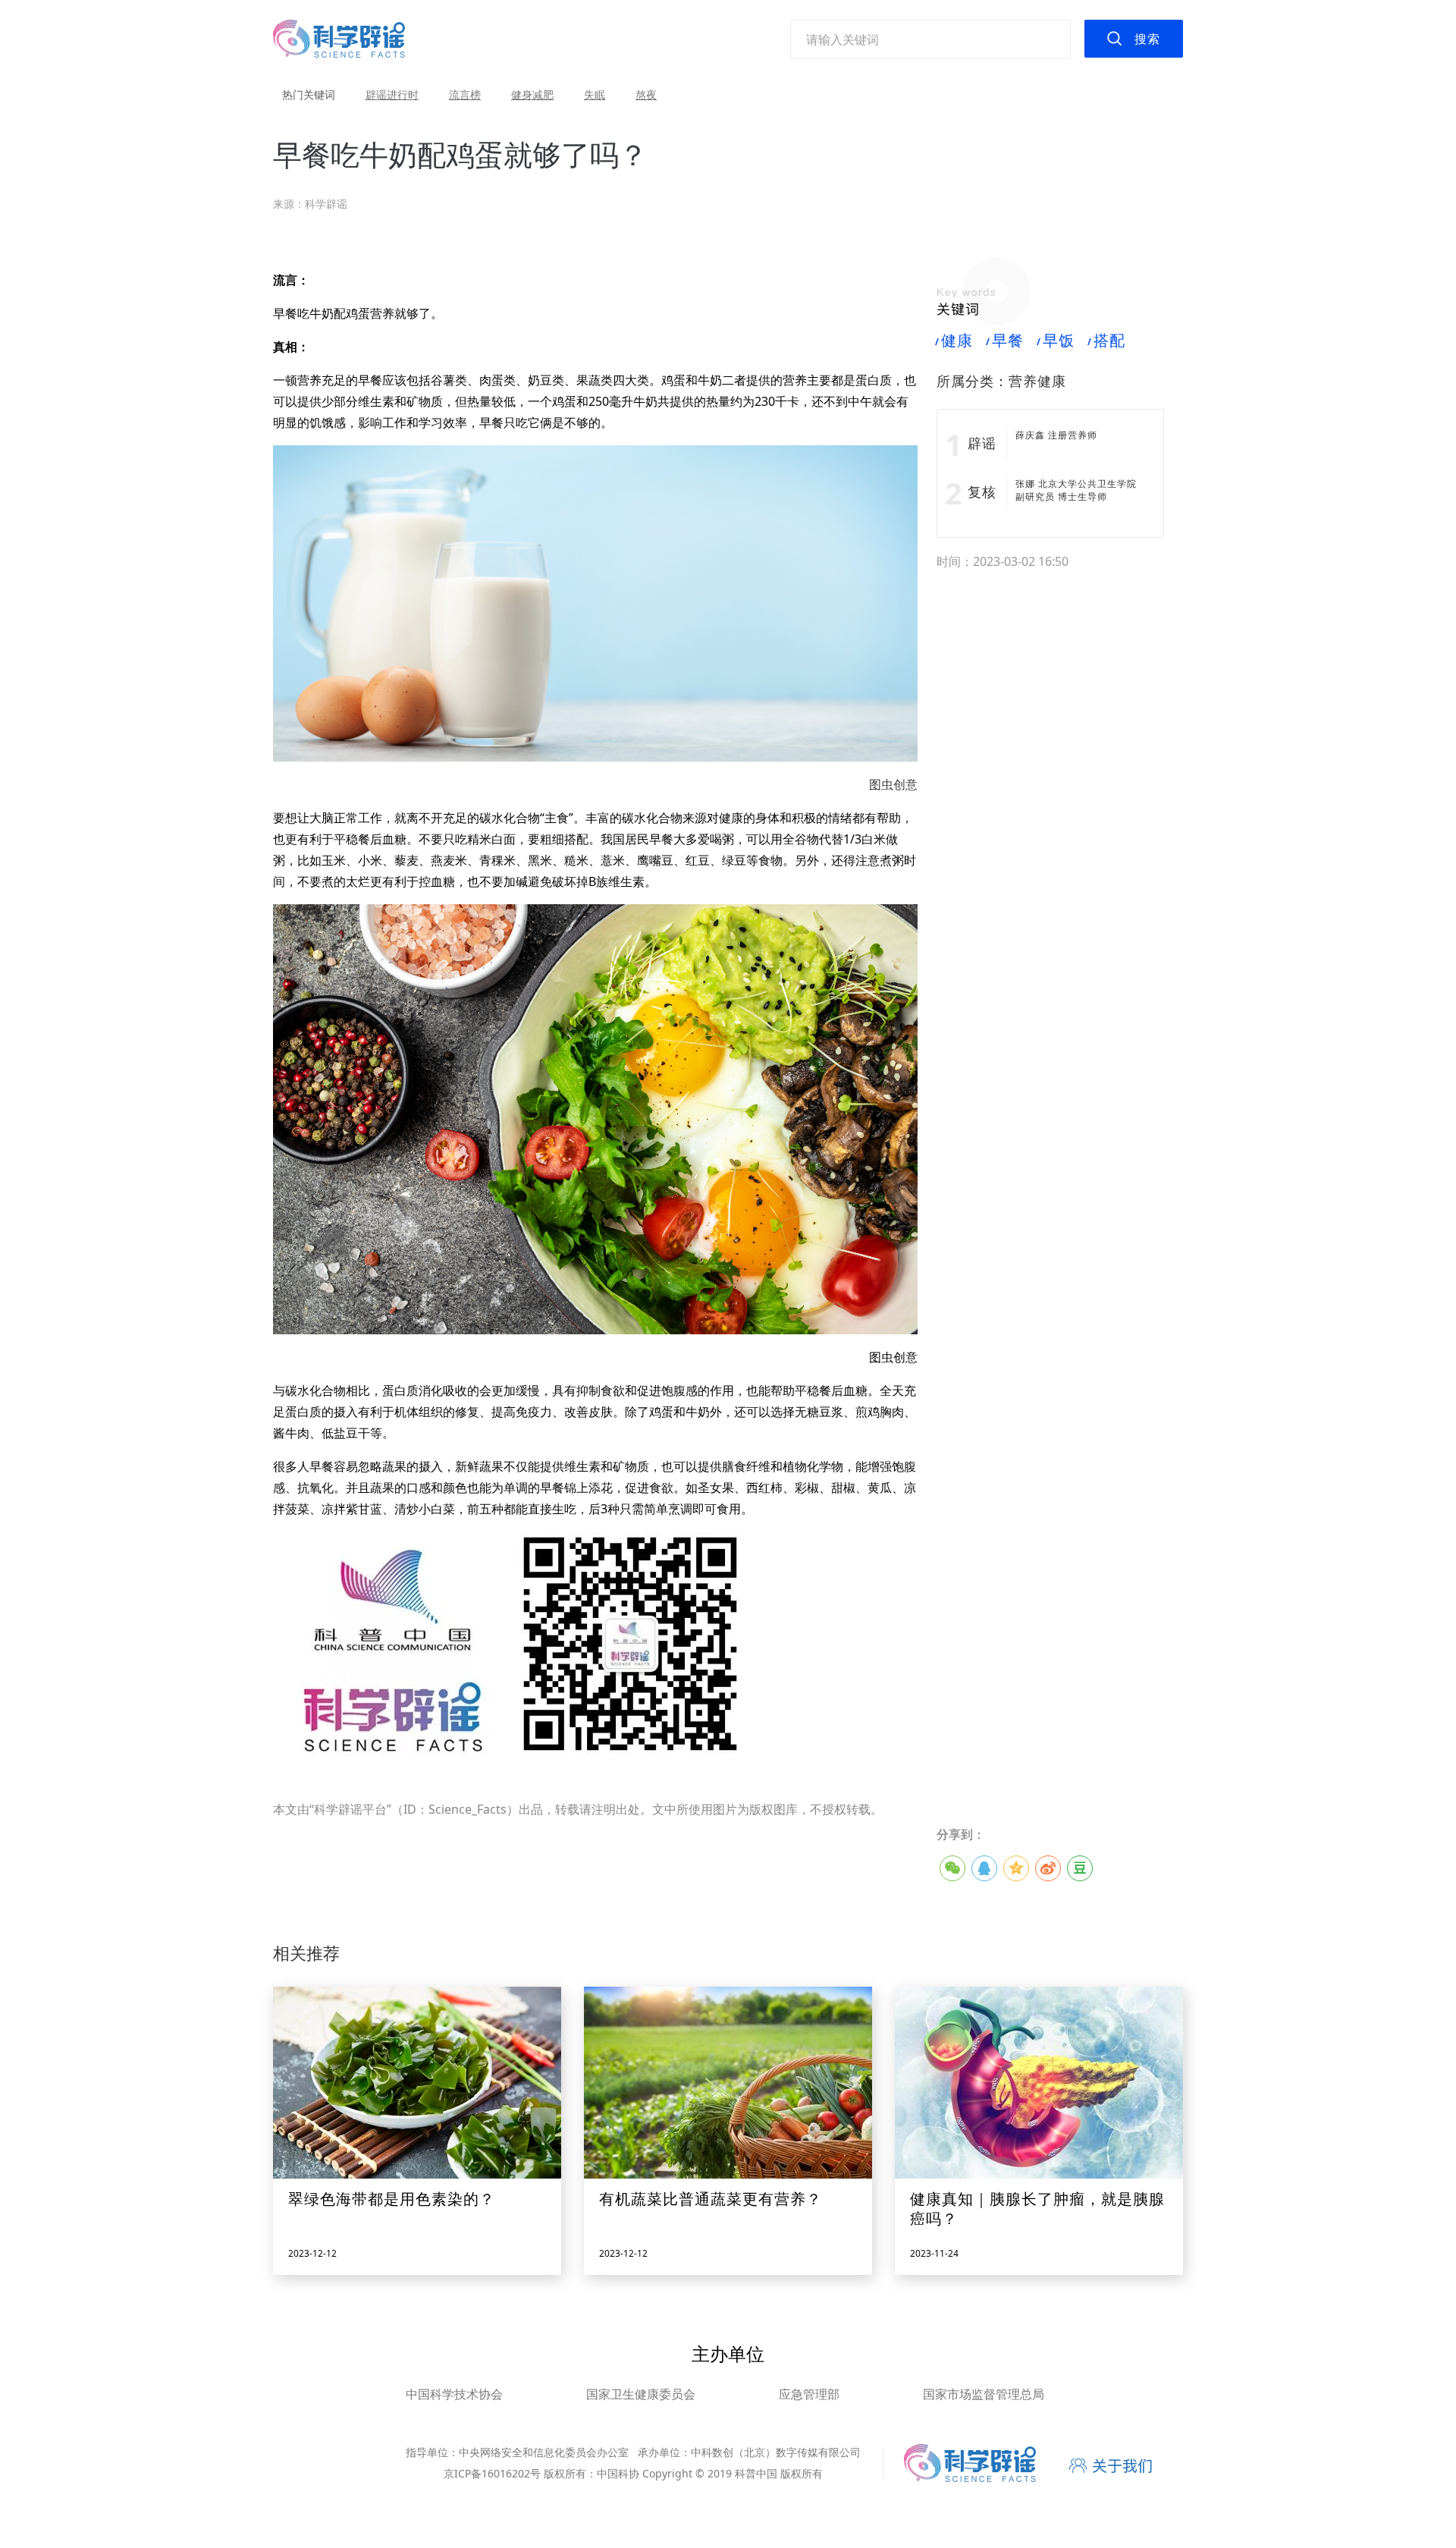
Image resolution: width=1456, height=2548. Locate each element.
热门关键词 (309, 94)
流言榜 (465, 94)
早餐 (1006, 341)
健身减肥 (532, 94)
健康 (955, 341)
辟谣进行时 (392, 94)
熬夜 (646, 94)
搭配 (1107, 341)
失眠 (595, 94)
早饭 (1056, 341)
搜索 (1147, 39)
